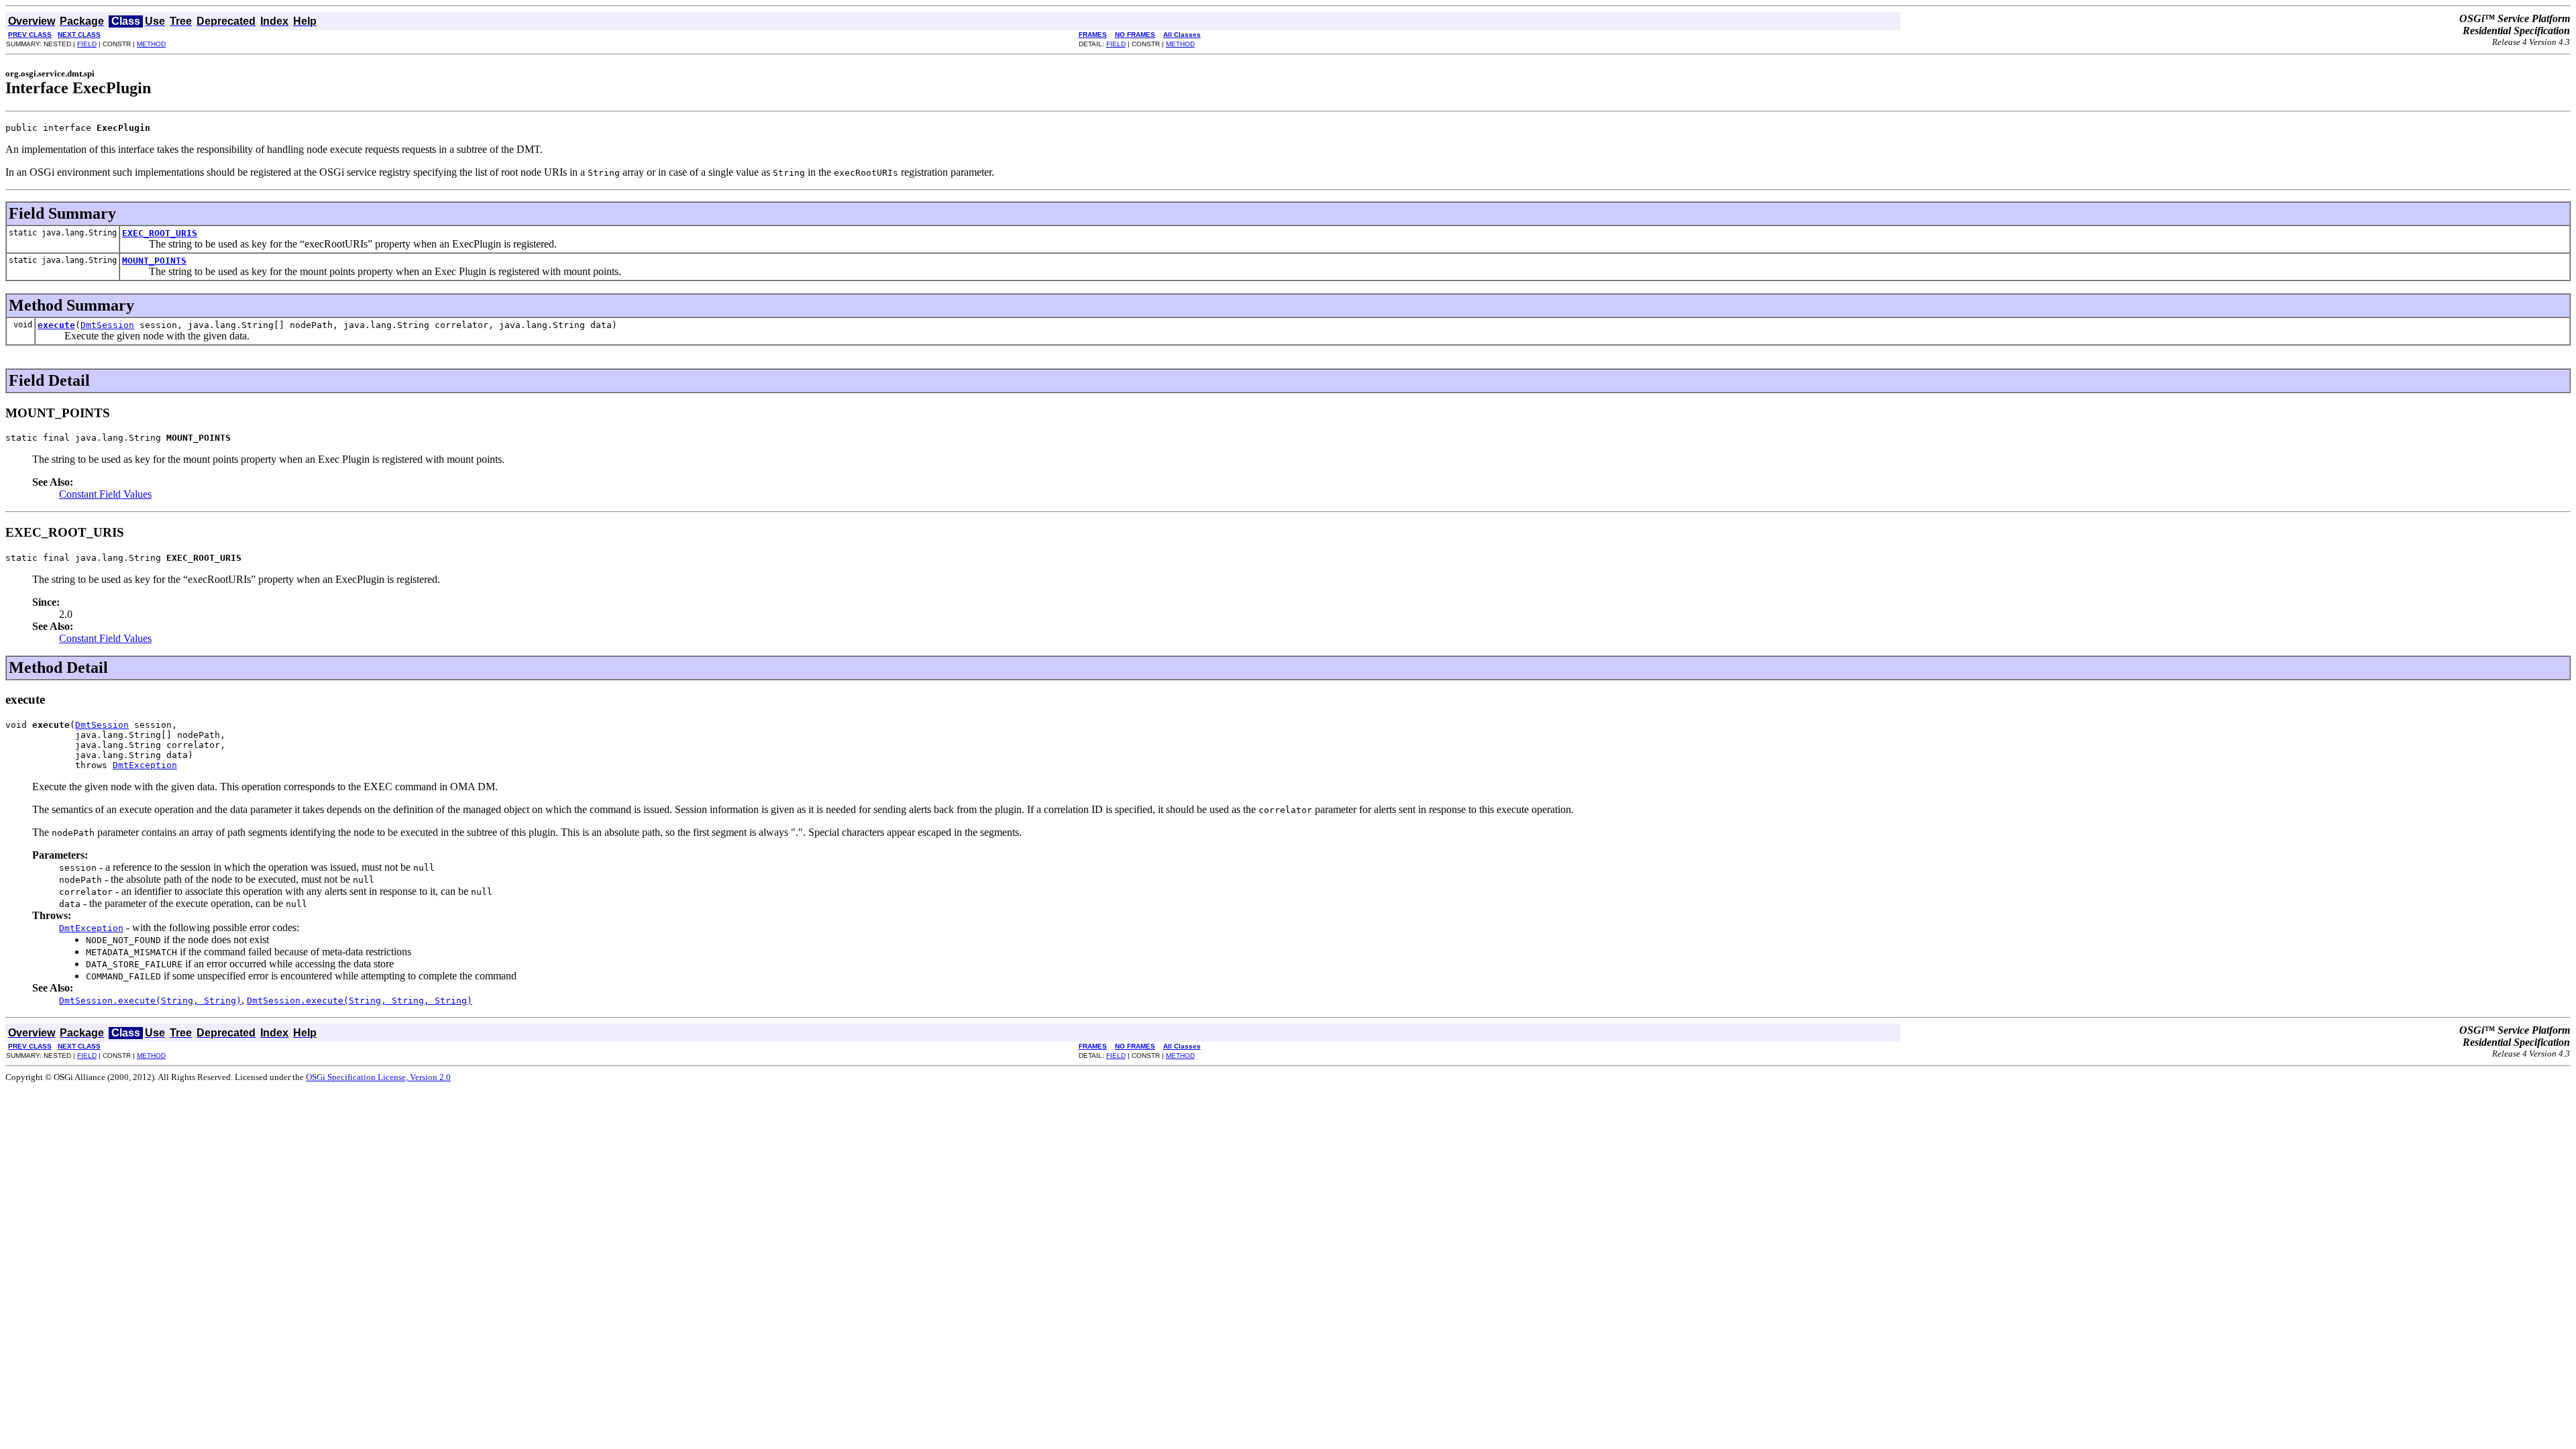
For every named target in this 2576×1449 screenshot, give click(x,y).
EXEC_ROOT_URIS (160, 233)
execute (56, 325)
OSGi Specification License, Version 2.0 (378, 1077)
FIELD (87, 44)
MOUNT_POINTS (154, 261)
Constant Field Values (105, 494)
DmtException (145, 765)
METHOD (151, 44)
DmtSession (107, 325)
